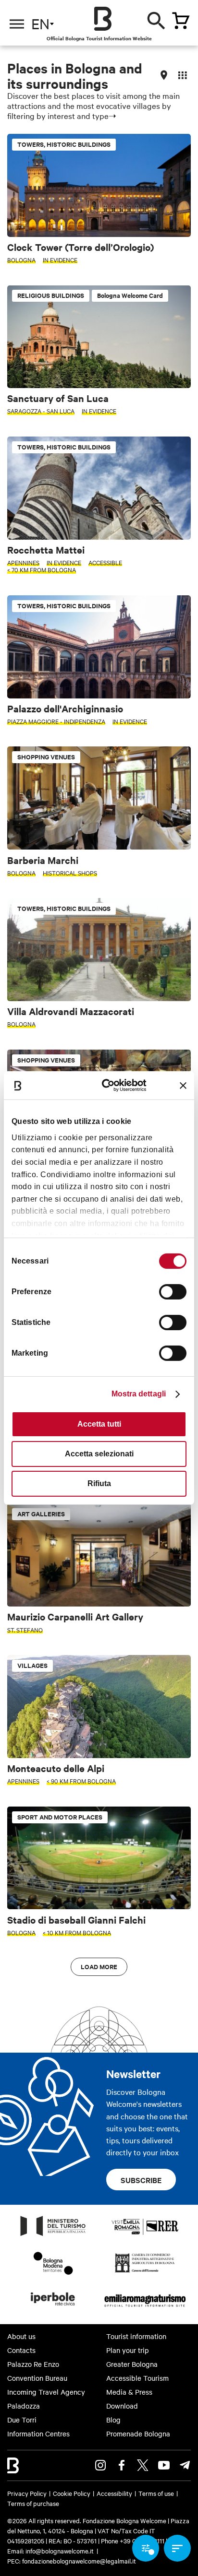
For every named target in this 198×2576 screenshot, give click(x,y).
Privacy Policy (27, 2493)
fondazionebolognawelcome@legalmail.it (79, 2561)
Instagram (100, 2465)
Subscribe (141, 2180)
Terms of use (156, 2493)
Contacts (21, 2350)
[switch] (173, 1292)
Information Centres (38, 2434)
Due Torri (22, 2420)
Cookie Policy (72, 2493)
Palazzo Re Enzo (33, 2364)
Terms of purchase (33, 2503)
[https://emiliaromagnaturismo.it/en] (145, 2308)
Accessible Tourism (137, 2378)
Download (122, 2406)
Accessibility (114, 2493)
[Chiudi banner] (183, 1086)
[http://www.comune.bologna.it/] (53, 2308)
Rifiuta (99, 1483)
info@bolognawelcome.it (60, 2551)
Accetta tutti (99, 1424)
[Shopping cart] (181, 21)
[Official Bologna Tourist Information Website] (103, 19)
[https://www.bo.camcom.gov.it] (145, 2272)
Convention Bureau (37, 2378)
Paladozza (24, 2406)
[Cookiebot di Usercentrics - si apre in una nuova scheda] (109, 1085)
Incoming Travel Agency (46, 2392)
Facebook (122, 2465)
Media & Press (129, 2392)
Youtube (164, 2465)
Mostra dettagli (139, 1394)
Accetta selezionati (99, 1454)
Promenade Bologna (138, 2434)
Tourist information (136, 2336)
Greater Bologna (132, 2364)
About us (21, 2336)
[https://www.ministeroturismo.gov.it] (53, 2235)
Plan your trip (128, 2350)
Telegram (185, 2465)
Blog (113, 2420)
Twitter (143, 2465)
